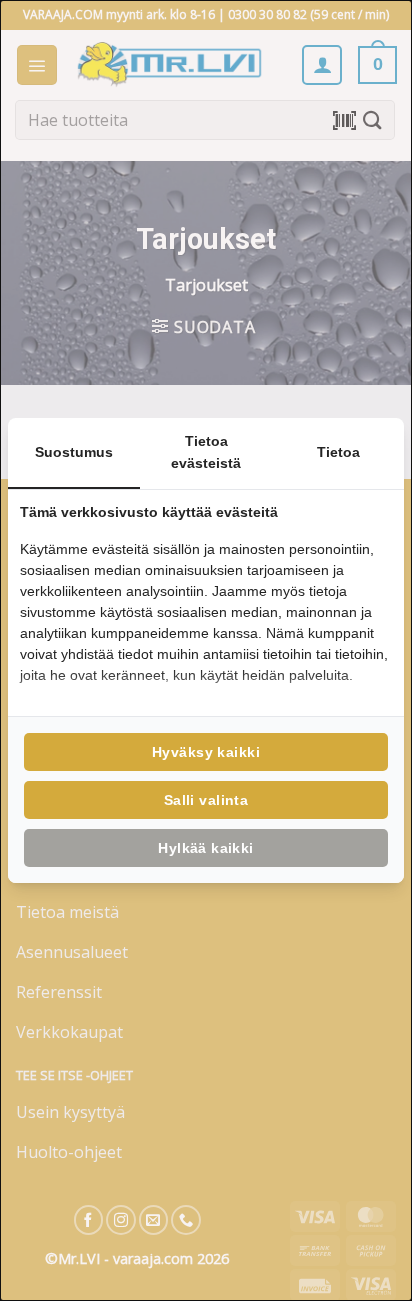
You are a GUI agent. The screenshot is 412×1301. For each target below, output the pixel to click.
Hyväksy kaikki (206, 752)
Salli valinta (206, 800)
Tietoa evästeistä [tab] (206, 452)
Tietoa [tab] (338, 452)
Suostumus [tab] (74, 452)
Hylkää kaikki (205, 848)
